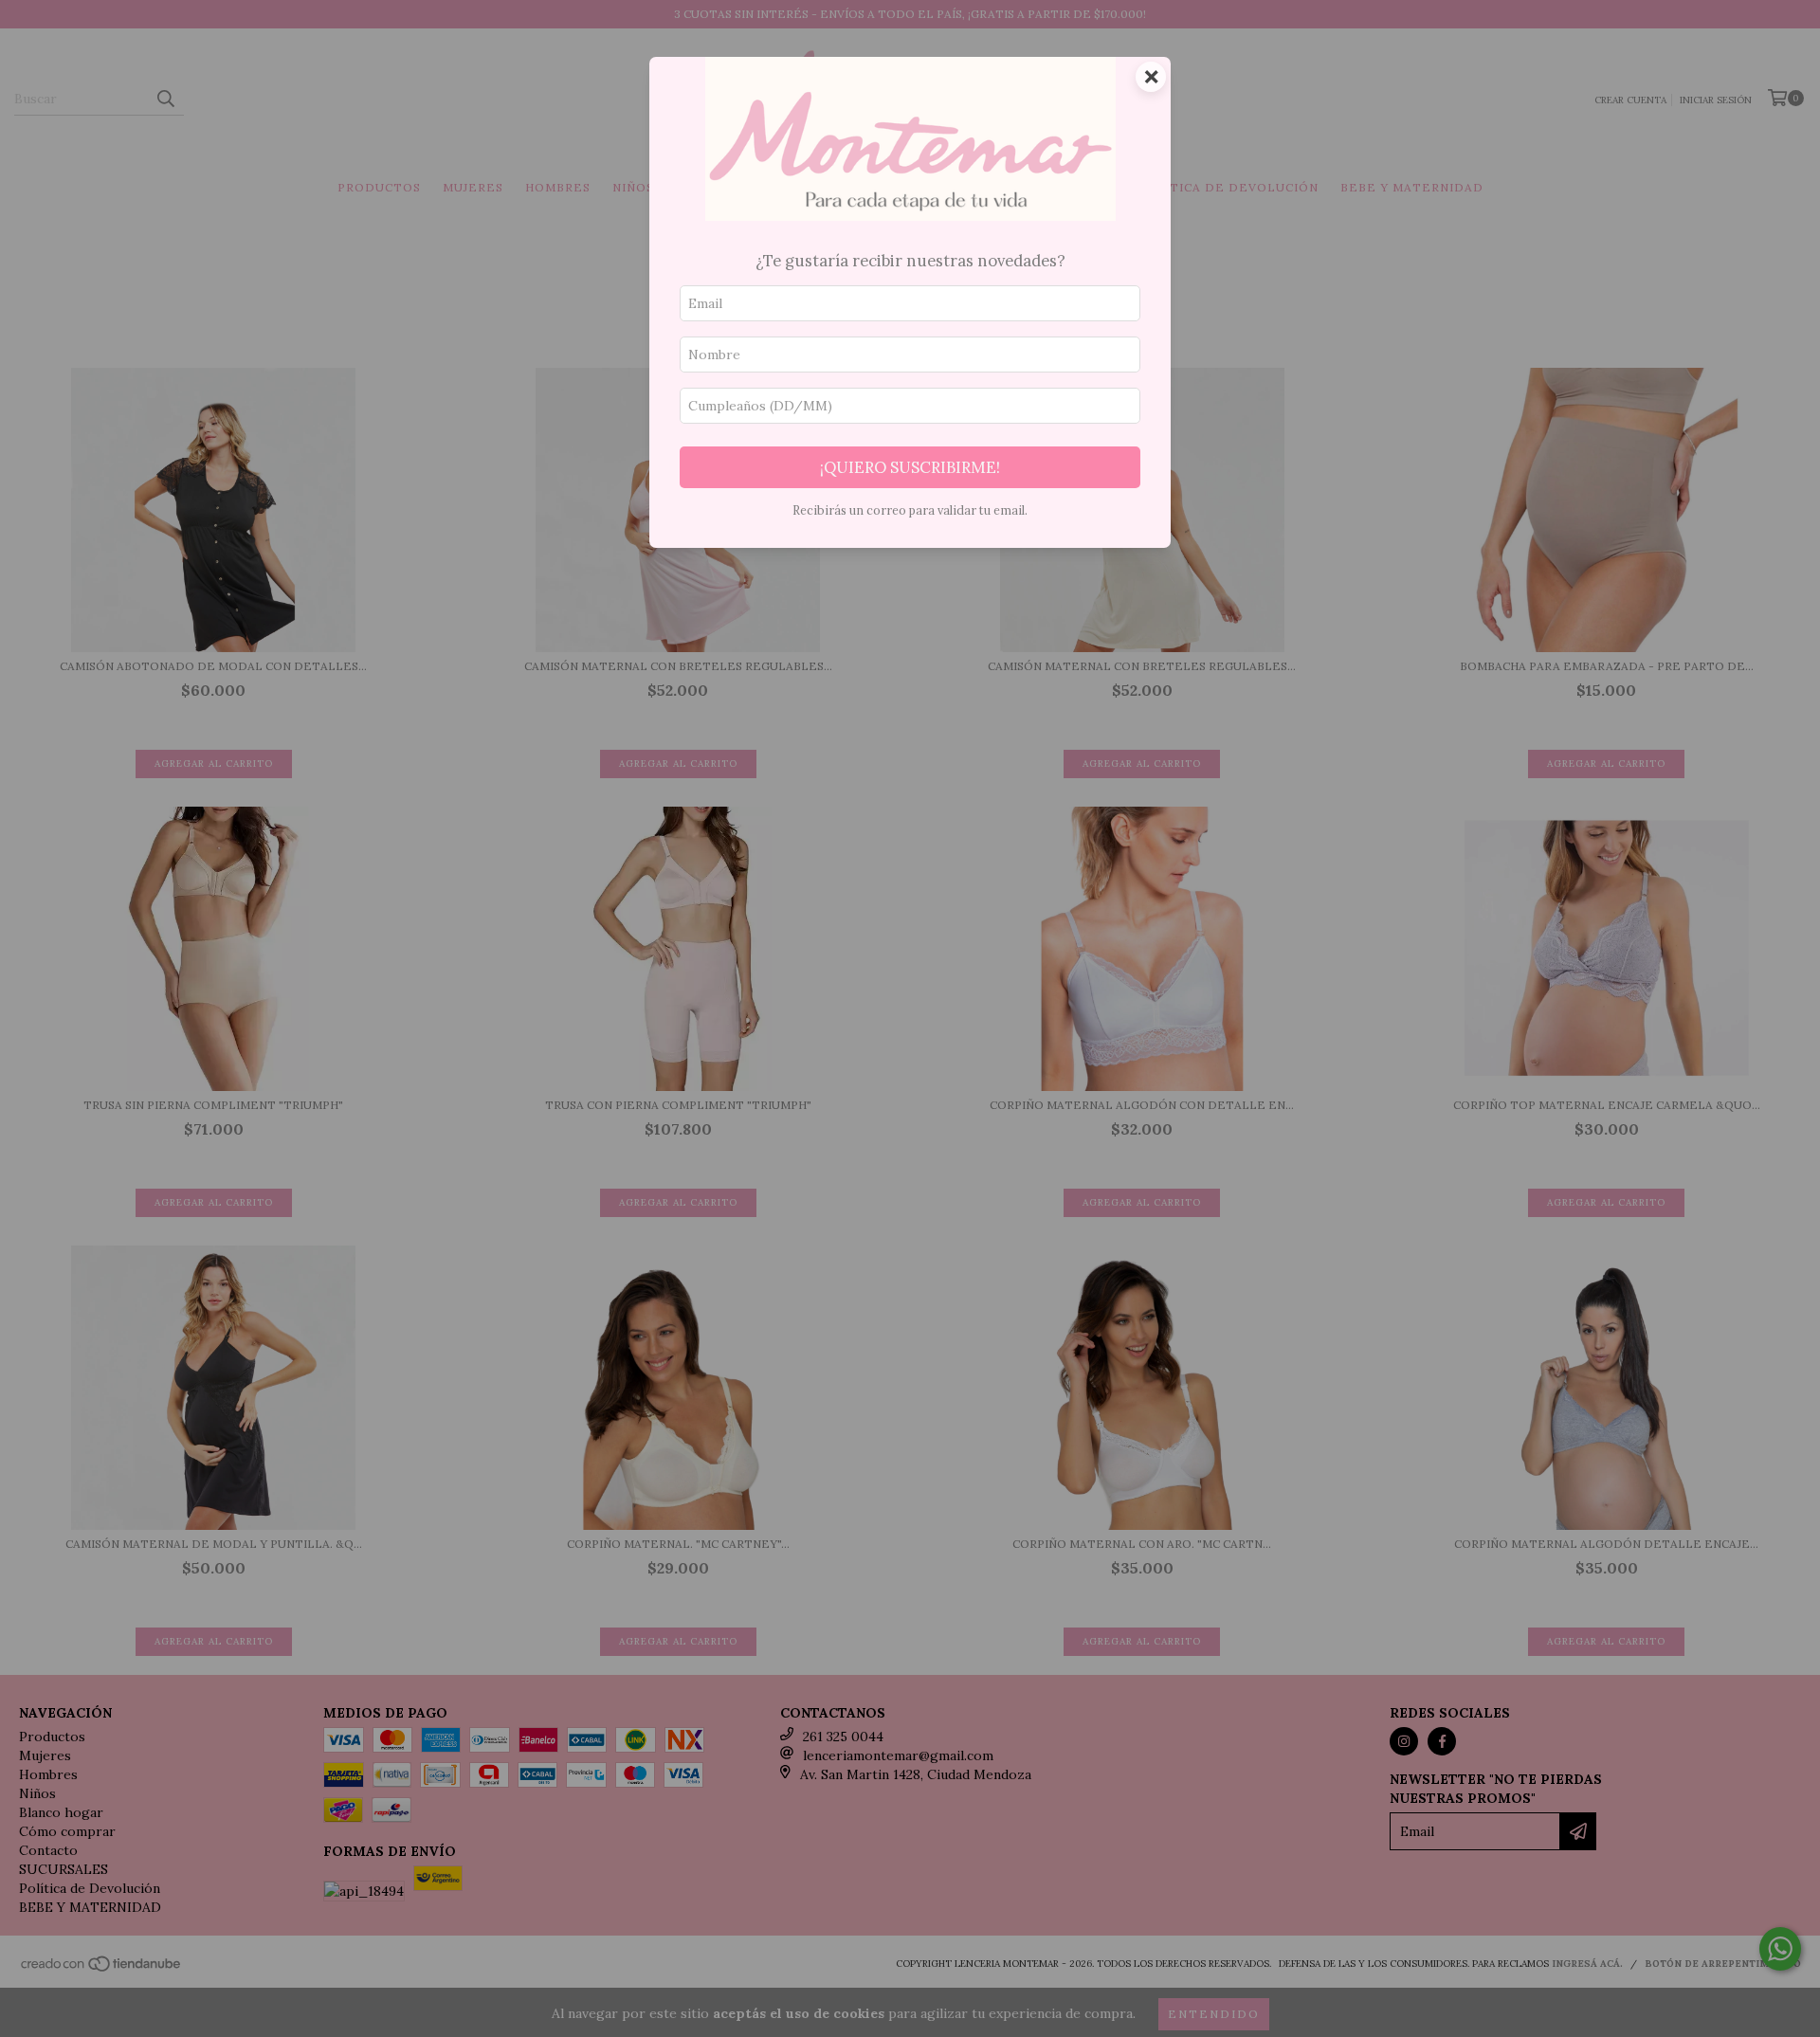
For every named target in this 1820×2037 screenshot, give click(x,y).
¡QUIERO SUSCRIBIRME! (910, 467)
